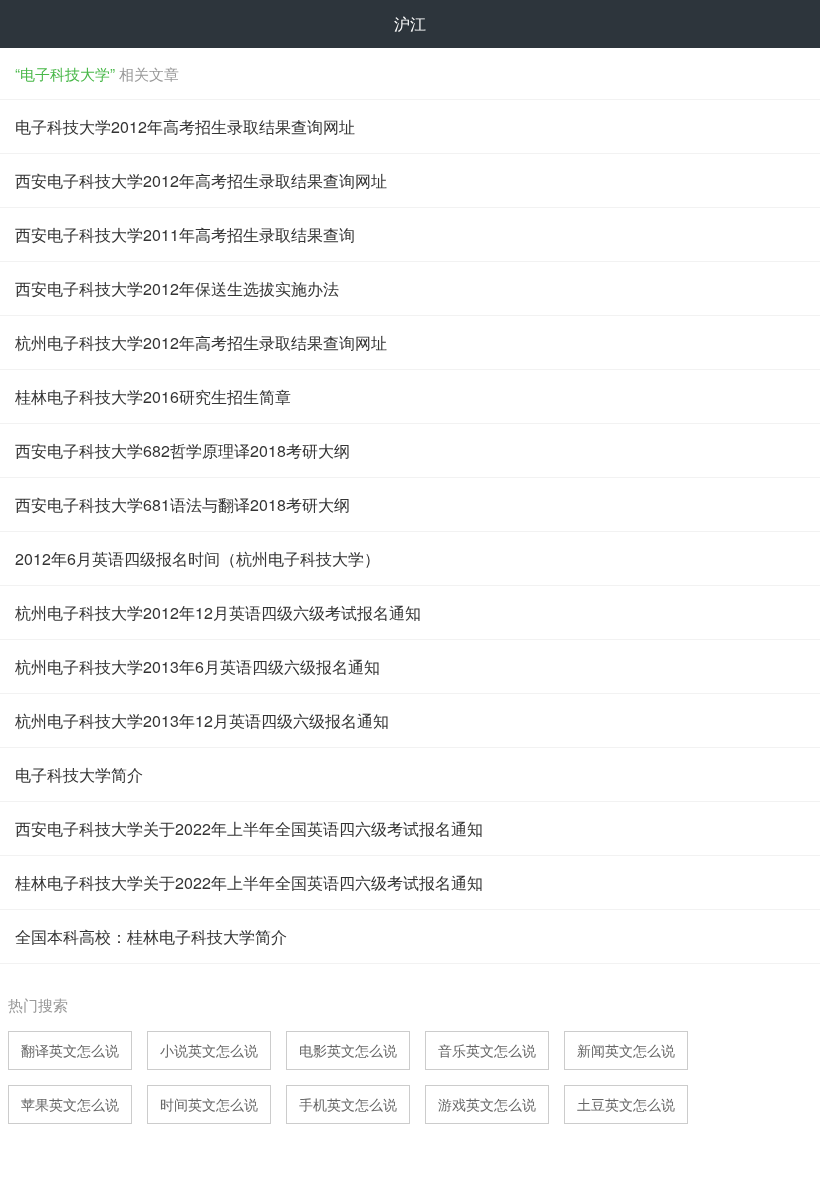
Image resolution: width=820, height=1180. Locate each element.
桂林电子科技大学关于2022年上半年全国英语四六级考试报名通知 (249, 882)
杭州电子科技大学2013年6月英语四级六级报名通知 (197, 666)
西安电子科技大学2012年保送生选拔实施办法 (177, 288)
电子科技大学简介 (79, 774)
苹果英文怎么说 (70, 1104)
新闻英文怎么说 (626, 1050)
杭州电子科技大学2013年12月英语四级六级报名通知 (202, 720)
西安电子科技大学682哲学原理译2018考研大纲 (182, 450)
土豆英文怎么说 (626, 1104)
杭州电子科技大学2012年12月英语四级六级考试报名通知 (218, 612)
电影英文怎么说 (348, 1050)
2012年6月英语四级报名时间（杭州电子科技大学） (197, 558)
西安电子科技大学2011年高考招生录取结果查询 (185, 234)
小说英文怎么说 (209, 1050)
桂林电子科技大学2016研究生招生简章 (153, 396)
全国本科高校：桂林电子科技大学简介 (151, 936)
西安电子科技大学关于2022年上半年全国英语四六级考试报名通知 (249, 828)
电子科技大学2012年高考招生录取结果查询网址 (185, 126)
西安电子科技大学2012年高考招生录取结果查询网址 (201, 180)
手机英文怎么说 (348, 1104)
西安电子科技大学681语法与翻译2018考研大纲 (182, 504)
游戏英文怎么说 (487, 1104)
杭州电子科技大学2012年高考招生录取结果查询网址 (201, 342)
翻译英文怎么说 (70, 1050)
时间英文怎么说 (209, 1104)
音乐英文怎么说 (487, 1050)
